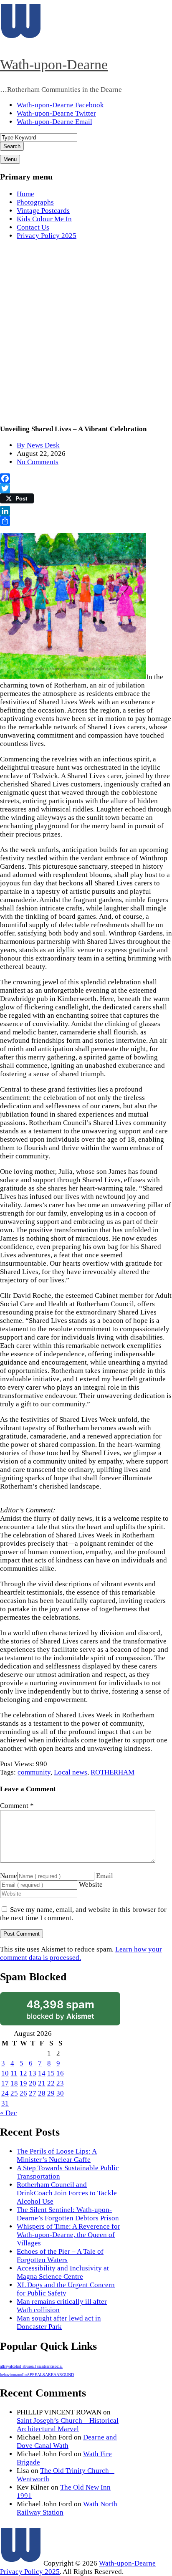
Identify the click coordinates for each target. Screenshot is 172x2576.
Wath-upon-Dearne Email (54, 122)
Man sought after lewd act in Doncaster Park (59, 2322)
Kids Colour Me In (44, 219)
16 (60, 2073)
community (34, 1772)
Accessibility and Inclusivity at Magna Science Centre (63, 2272)
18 (14, 2083)
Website (91, 1885)
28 (42, 2093)
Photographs (35, 202)
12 (23, 2073)
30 (60, 2093)
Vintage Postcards (43, 211)
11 (14, 2073)
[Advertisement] (86, 333)
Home (25, 194)
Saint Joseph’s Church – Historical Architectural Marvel (68, 2425)
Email (105, 1876)
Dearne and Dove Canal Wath (67, 2441)
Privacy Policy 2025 (47, 236)
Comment (17, 1806)
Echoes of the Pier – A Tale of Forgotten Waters (60, 2256)
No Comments (38, 462)
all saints (39, 2366)
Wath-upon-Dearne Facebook (60, 105)
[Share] (86, 521)
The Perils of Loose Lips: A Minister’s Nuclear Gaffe (57, 2155)
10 (5, 2073)
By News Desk (38, 445)
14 (42, 2073)
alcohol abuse (20, 2366)
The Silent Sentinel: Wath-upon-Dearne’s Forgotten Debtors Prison (68, 2214)
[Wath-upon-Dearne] (21, 2563)
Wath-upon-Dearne (54, 64)
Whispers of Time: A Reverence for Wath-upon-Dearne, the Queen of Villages (68, 2235)
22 (51, 2083)
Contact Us (33, 227)
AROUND (65, 2375)
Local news (71, 1772)
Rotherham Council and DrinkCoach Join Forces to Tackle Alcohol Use (67, 2193)
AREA (51, 2375)
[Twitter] (86, 488)
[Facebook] (86, 478)
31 (5, 2103)
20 (33, 2083)
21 (42, 2083)
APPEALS (36, 2375)
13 (33, 2073)
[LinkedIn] (86, 511)
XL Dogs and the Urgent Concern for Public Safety (66, 2289)
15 (51, 2073)
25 (14, 2093)
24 (5, 2093)
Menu (10, 159)
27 (33, 2093)
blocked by (60, 2009)
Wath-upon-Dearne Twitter (56, 113)
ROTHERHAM (113, 1772)
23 (60, 2083)
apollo (21, 2375)
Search (12, 146)
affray (5, 2366)
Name (9, 1876)
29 (51, 2093)
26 (23, 2093)
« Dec (9, 2113)
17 (5, 2083)
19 (23, 2083)
